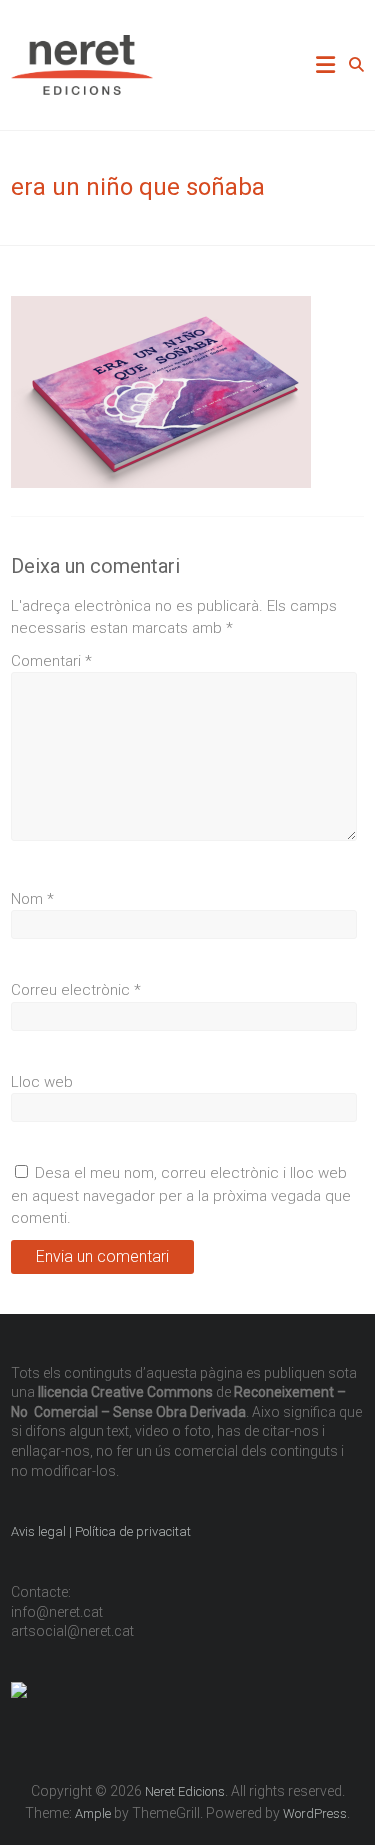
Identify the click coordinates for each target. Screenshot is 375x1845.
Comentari (51, 661)
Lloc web (42, 1082)
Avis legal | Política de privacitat (102, 1531)
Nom (32, 899)
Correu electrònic (76, 990)
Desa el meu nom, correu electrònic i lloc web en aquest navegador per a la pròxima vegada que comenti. (181, 1195)
